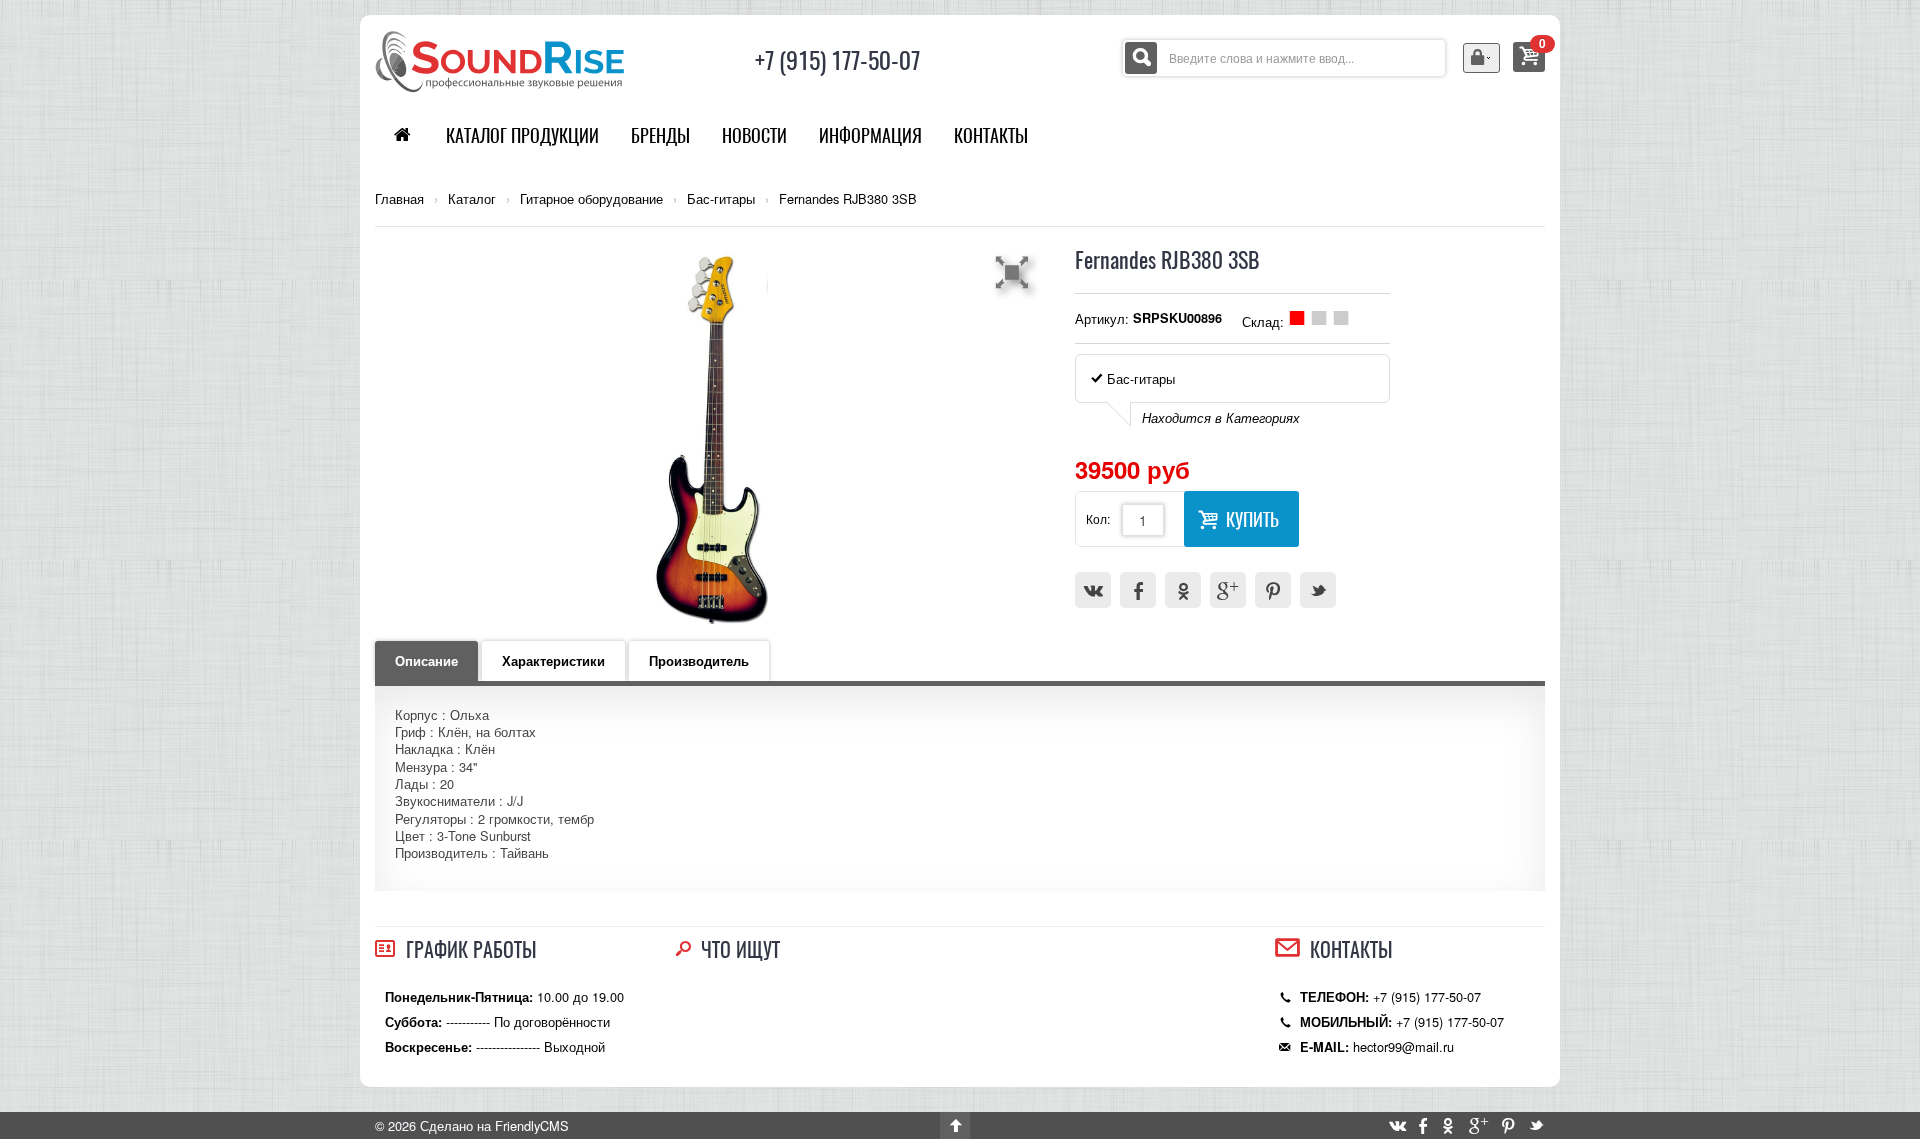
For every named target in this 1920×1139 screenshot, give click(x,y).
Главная (399, 199)
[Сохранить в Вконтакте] (1093, 590)
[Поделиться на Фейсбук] (1138, 590)
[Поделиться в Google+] (1228, 590)
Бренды (660, 135)
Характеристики (553, 661)
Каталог (472, 199)
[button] (1015, 272)
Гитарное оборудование (591, 199)
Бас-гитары (721, 199)
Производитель (699, 661)
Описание (426, 661)
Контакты (991, 135)
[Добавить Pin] (1273, 590)
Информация (870, 135)
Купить (1252, 519)
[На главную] (500, 59)
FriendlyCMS (532, 1125)
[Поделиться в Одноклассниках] (1183, 590)
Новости (754, 135)
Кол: (1098, 518)
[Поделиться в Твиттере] (1318, 590)
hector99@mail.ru (1403, 1046)
